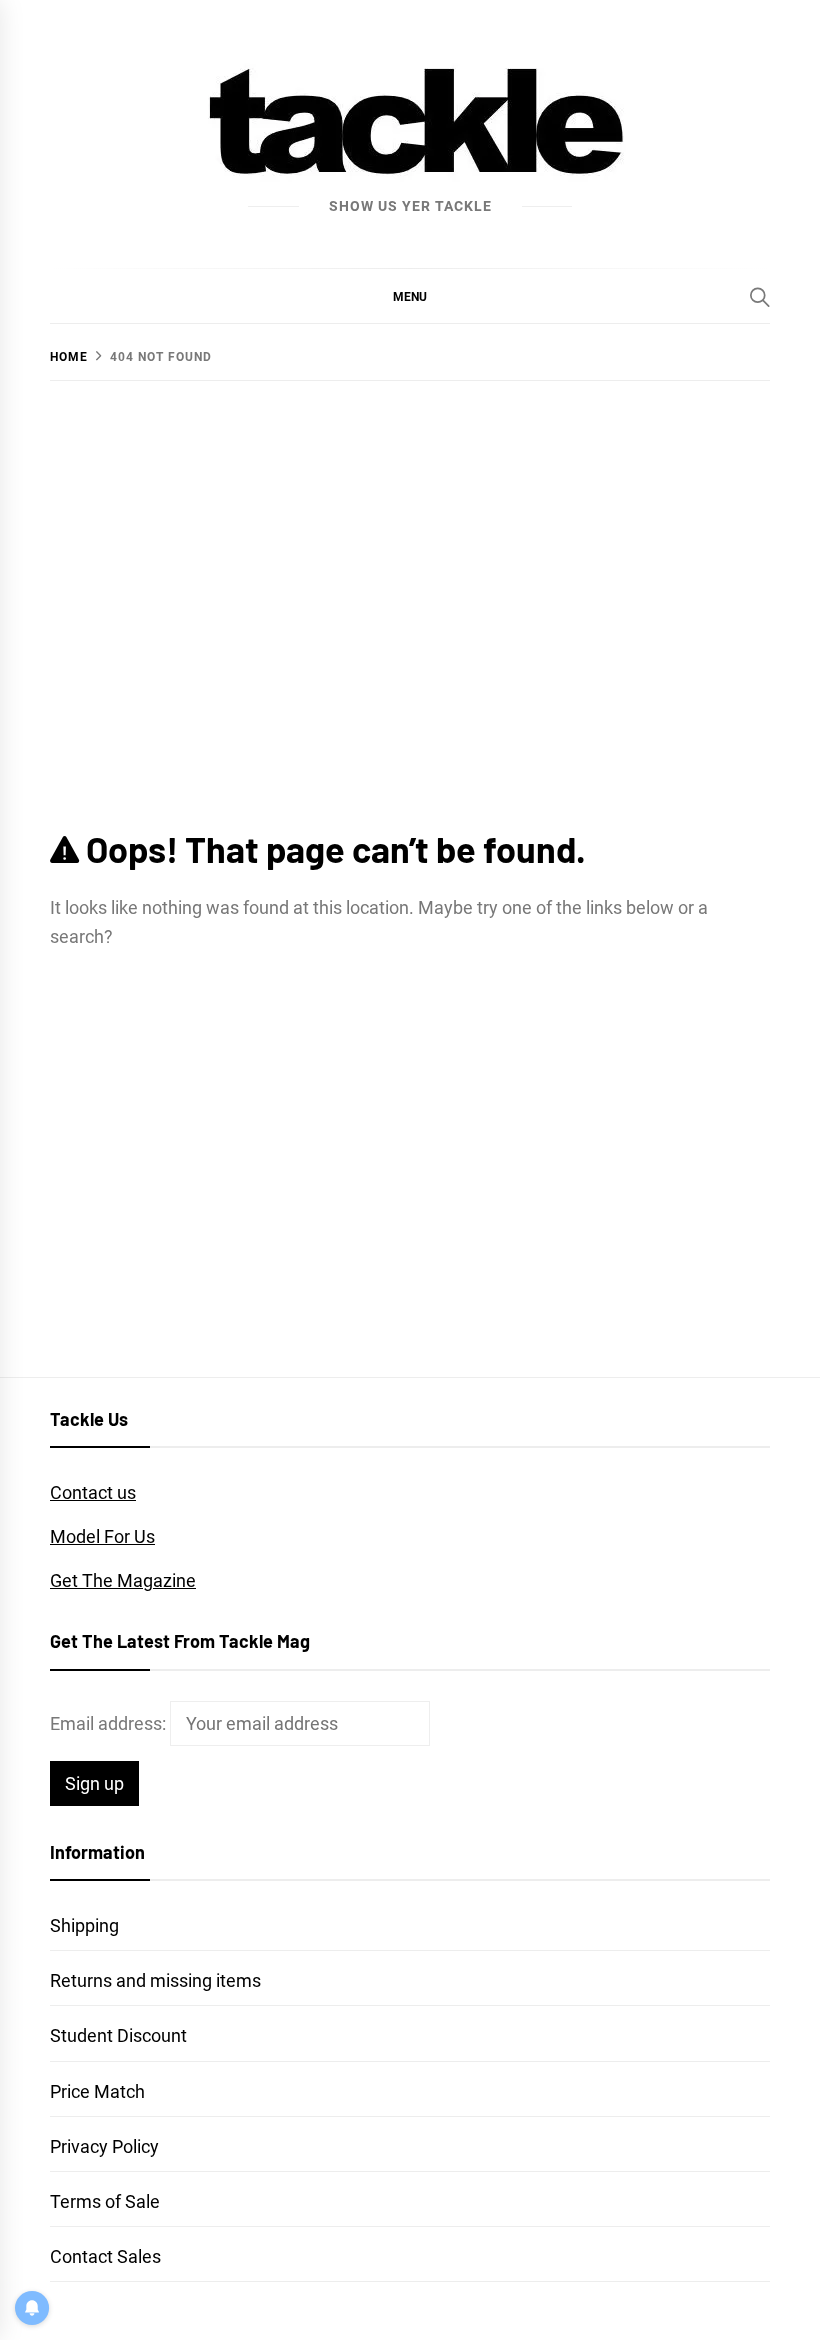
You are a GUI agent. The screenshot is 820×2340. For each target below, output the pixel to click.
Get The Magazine (123, 1580)
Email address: (110, 1723)
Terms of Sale (105, 2201)
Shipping (84, 1925)
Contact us (93, 1492)
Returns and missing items (155, 1980)
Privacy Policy (104, 2146)
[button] (410, 296)
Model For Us (102, 1536)
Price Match (97, 2091)
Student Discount (118, 2035)
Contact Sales (105, 2256)
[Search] (760, 297)
